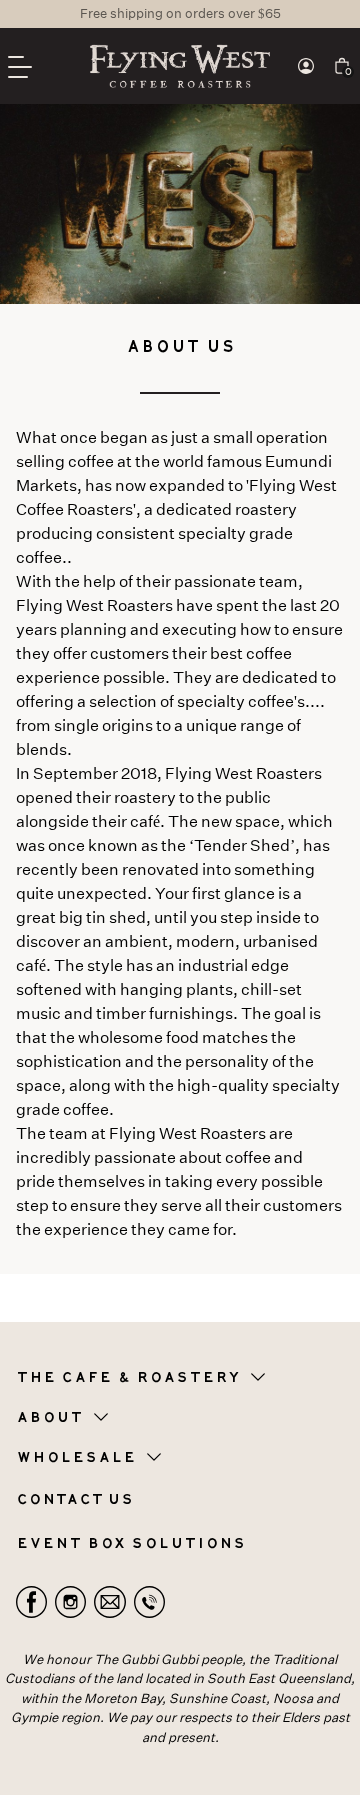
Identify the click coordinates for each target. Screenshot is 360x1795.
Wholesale (76, 1458)
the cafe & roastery (128, 1378)
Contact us (74, 1500)
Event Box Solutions (131, 1544)
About (49, 1418)
